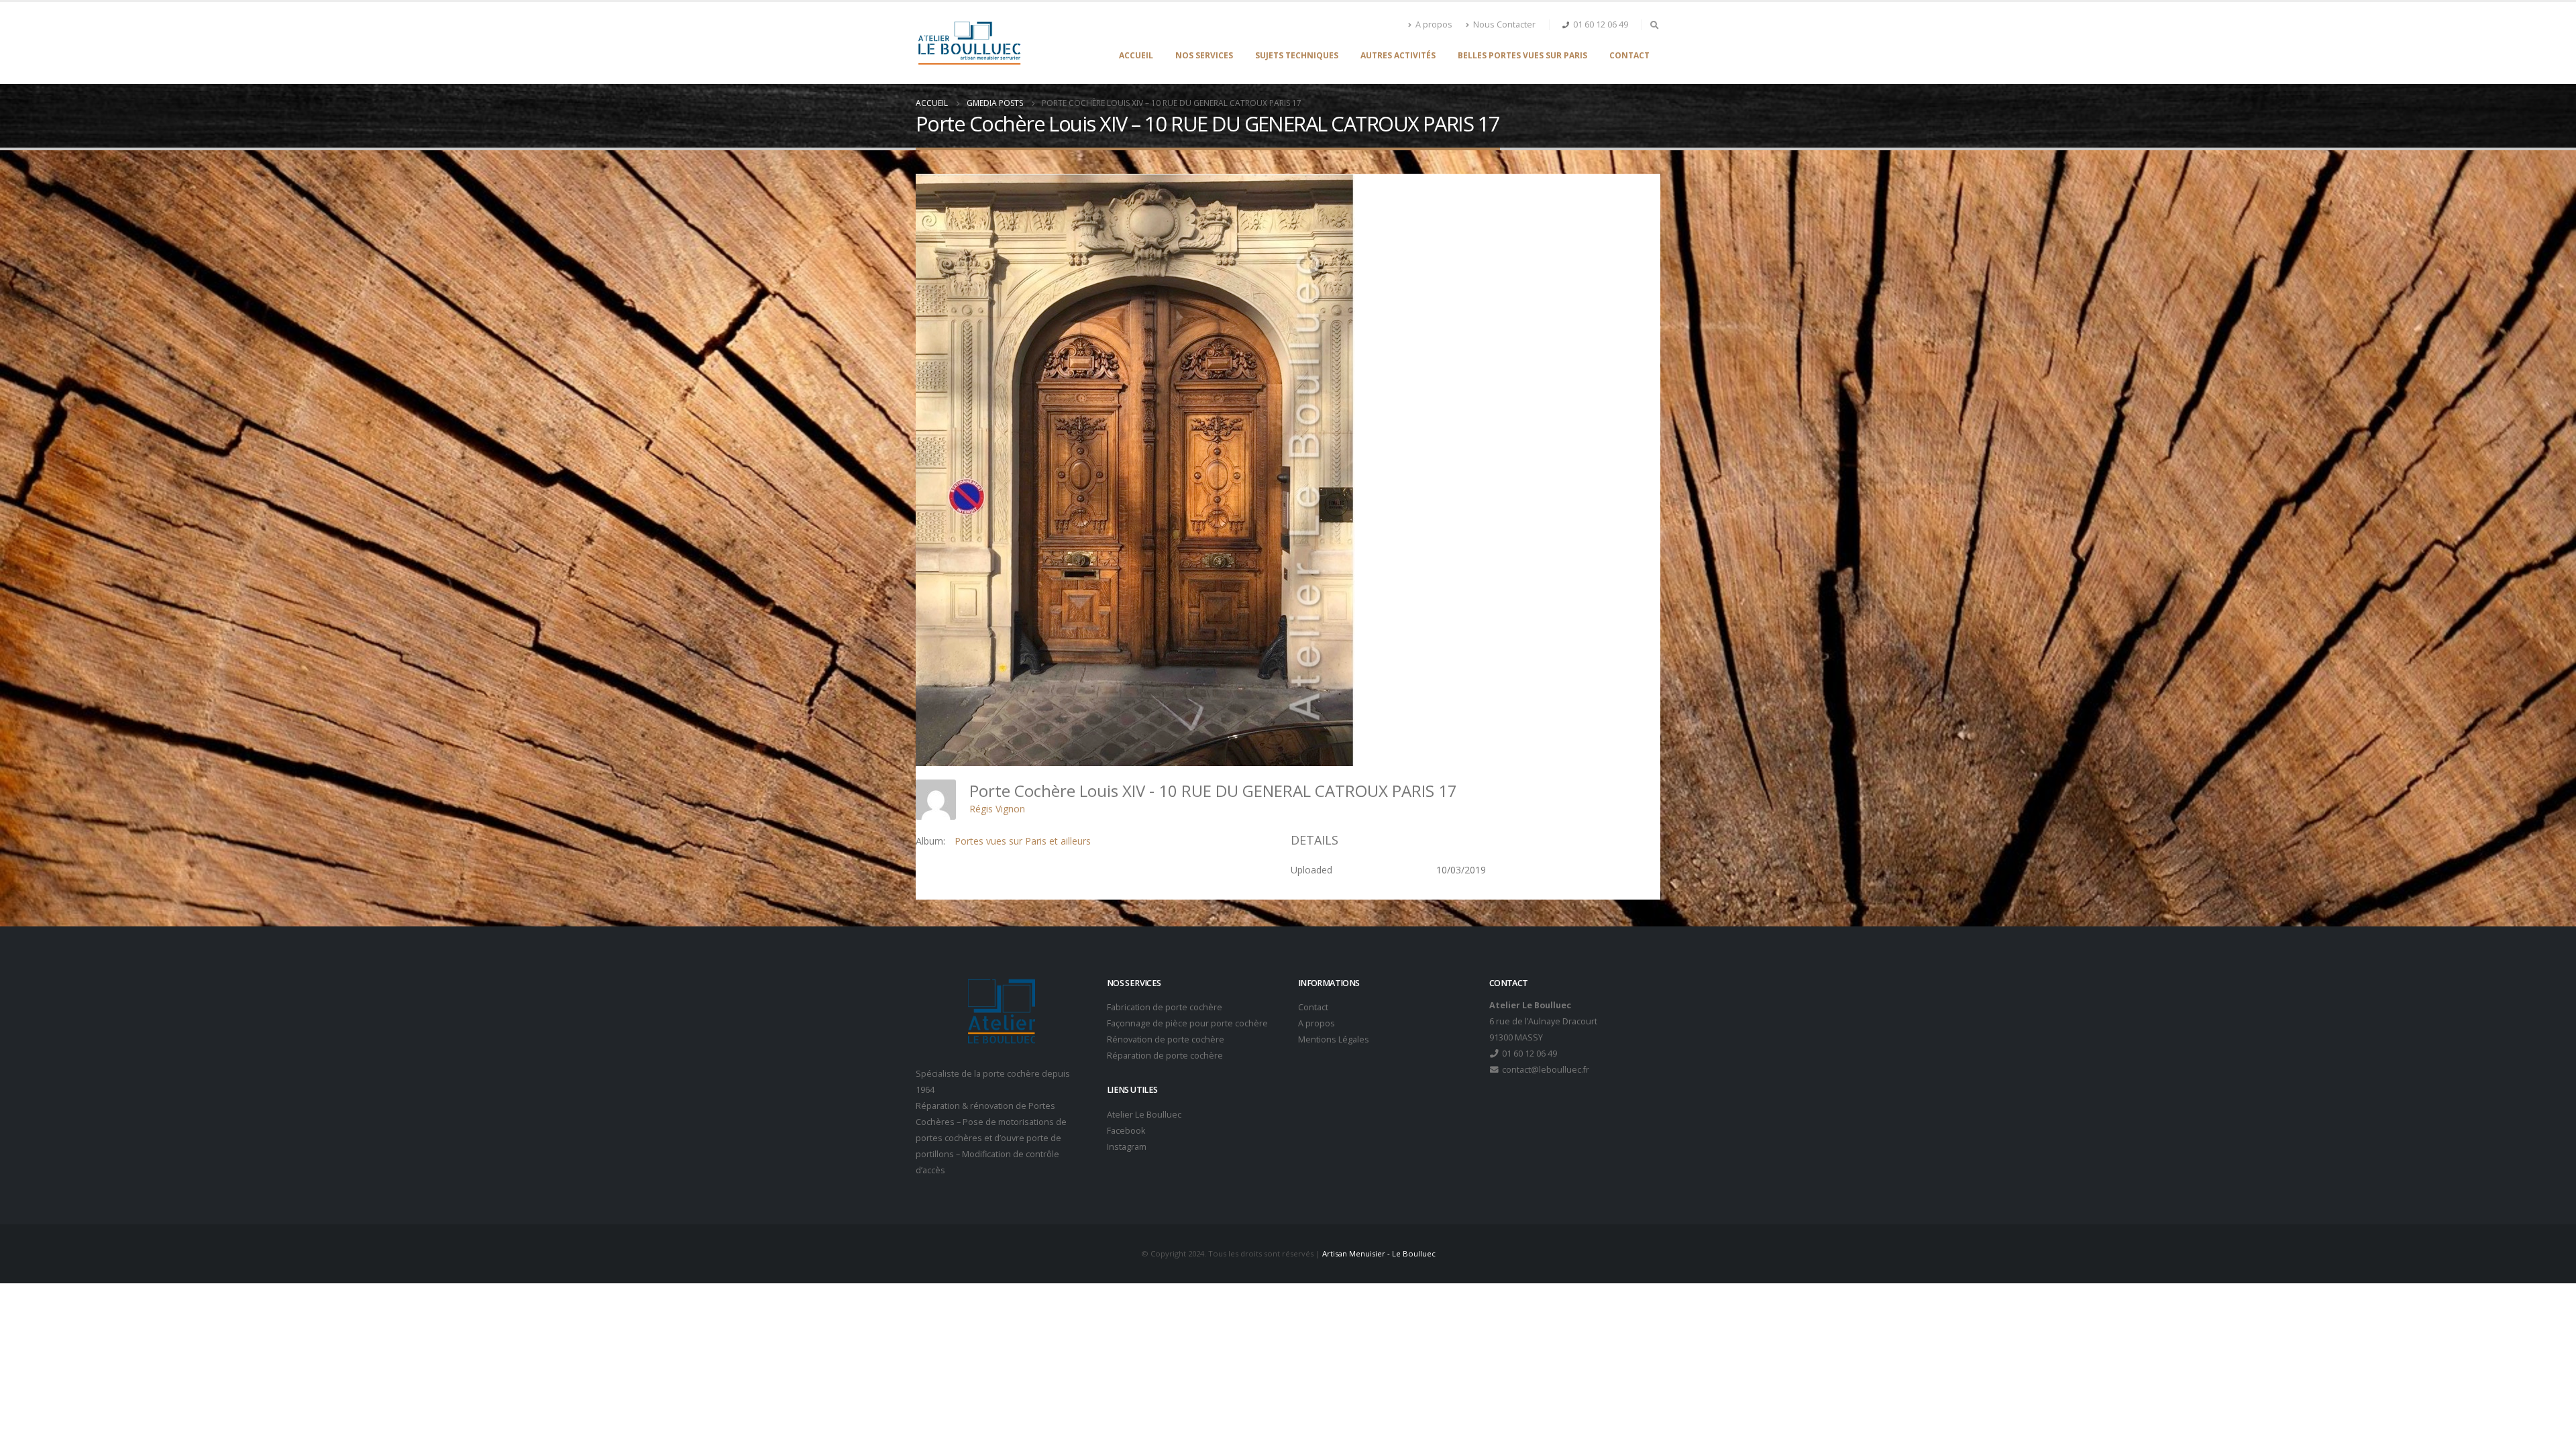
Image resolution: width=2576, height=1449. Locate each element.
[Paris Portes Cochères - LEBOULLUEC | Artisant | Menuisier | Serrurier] (969, 43)
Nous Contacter (1504, 24)
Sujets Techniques (1297, 55)
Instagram (1127, 1147)
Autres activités (1398, 55)
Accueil (1136, 55)
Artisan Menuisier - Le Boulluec (1379, 1253)
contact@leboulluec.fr (1545, 1070)
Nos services (1204, 55)
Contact (1629, 55)
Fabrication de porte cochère (1165, 1007)
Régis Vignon (997, 809)
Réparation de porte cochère (1165, 1056)
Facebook (1126, 1131)
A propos (1434, 24)
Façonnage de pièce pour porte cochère (1187, 1023)
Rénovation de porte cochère (1166, 1039)
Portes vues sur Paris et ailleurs (1023, 841)
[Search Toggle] (1654, 25)
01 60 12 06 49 (1601, 24)
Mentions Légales (1334, 1039)
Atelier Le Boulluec (1144, 1115)
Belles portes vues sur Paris (1522, 55)
